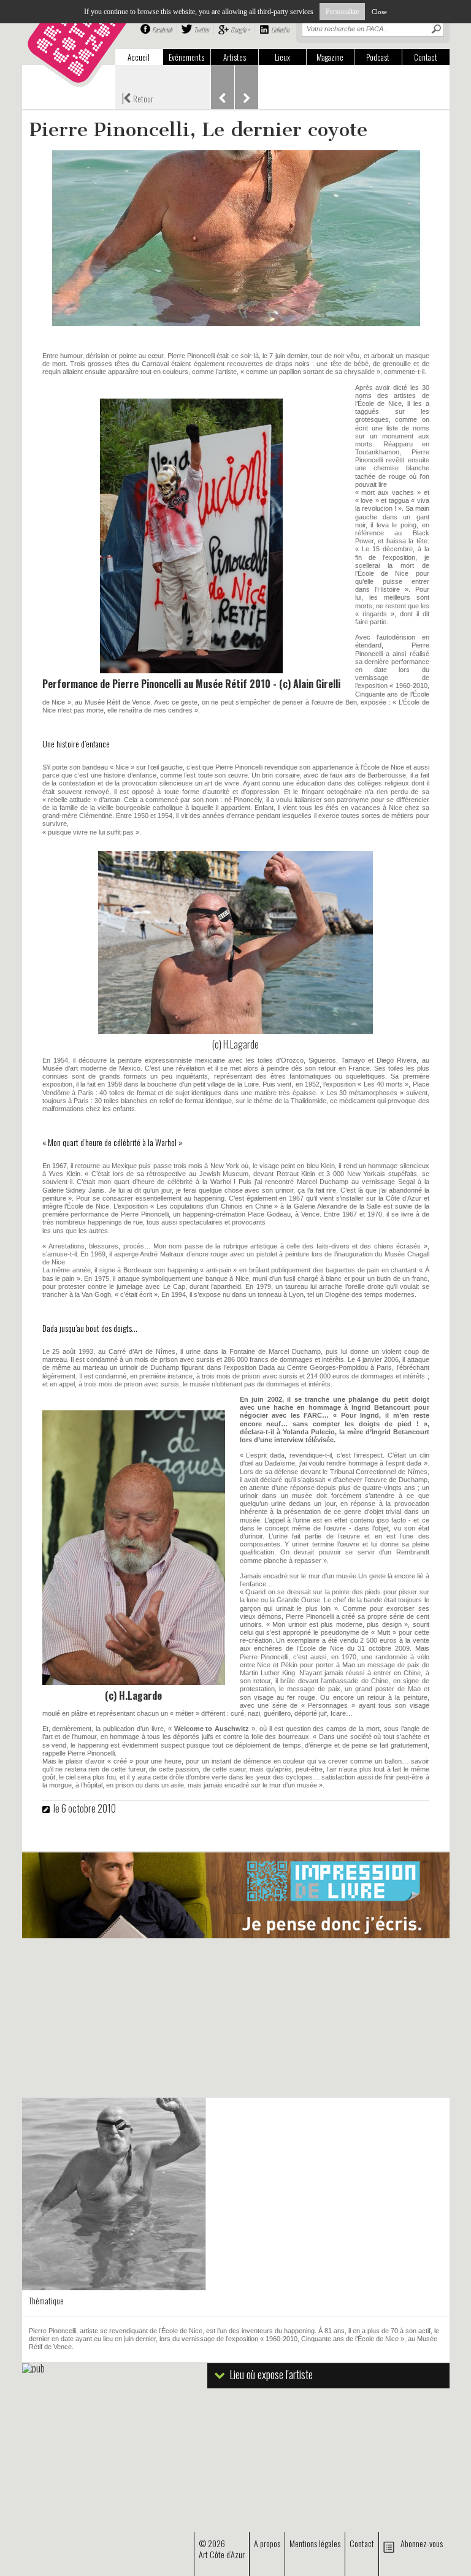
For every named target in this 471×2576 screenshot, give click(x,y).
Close (379, 12)
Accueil (139, 57)
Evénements (186, 57)
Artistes (235, 57)
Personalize (342, 12)
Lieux (282, 57)
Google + (240, 29)
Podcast (378, 57)
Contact (426, 57)
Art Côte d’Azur (222, 2554)
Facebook (162, 29)
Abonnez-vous (422, 2543)
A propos (267, 2543)
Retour (137, 97)
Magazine (330, 57)
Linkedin (280, 29)
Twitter (201, 29)
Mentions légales (315, 2543)
